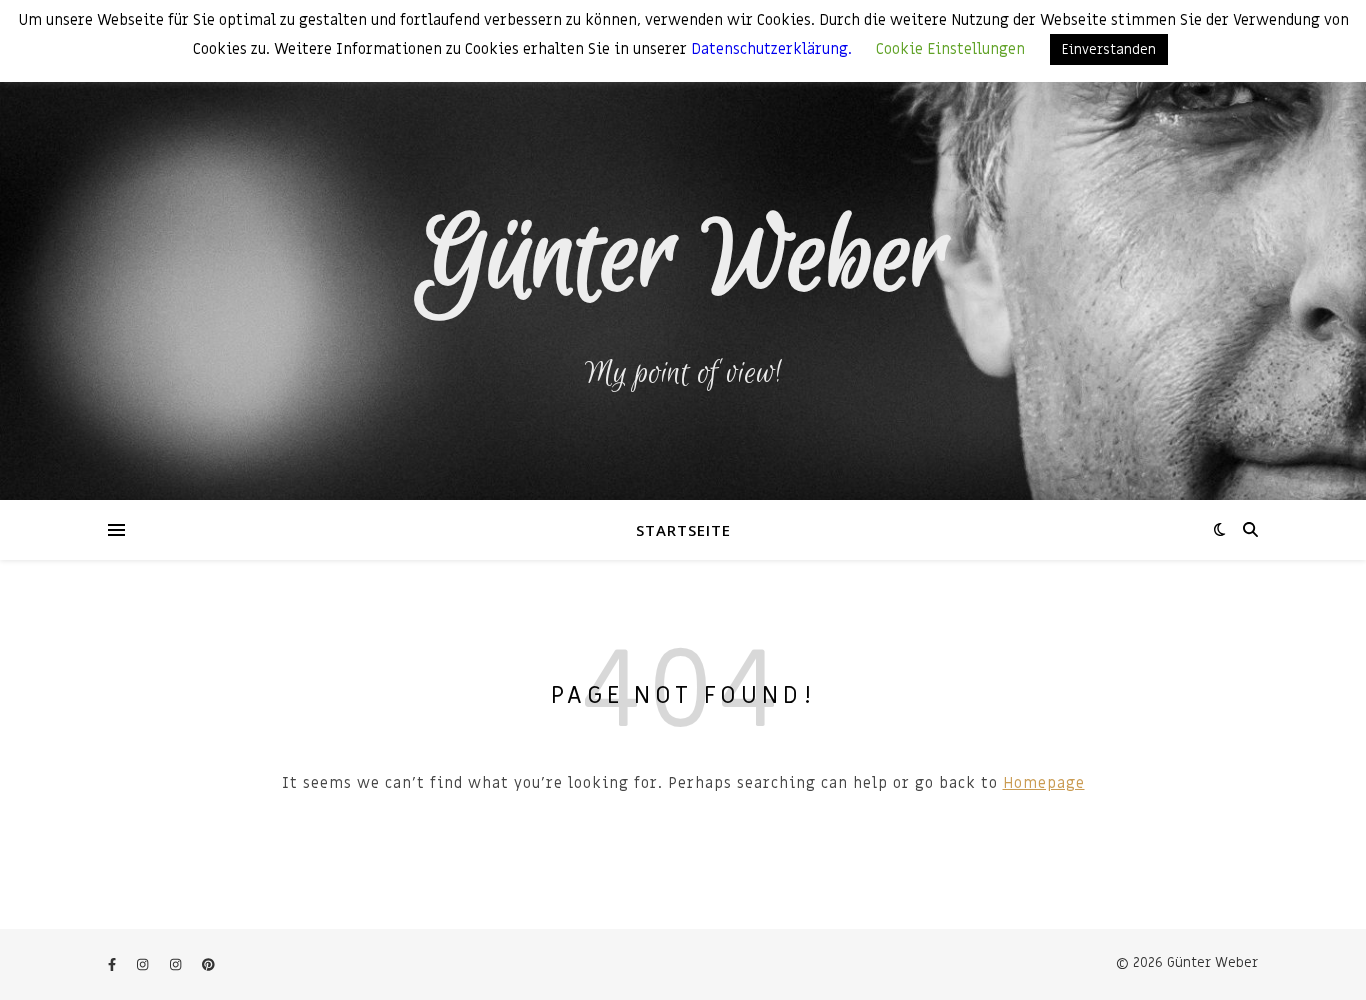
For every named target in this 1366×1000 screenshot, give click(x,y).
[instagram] (144, 964)
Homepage (1044, 783)
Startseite (683, 530)
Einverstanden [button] (1109, 49)
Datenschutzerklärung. (773, 49)
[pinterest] (208, 964)
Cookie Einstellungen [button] (950, 49)
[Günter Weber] (683, 250)
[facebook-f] (114, 964)
